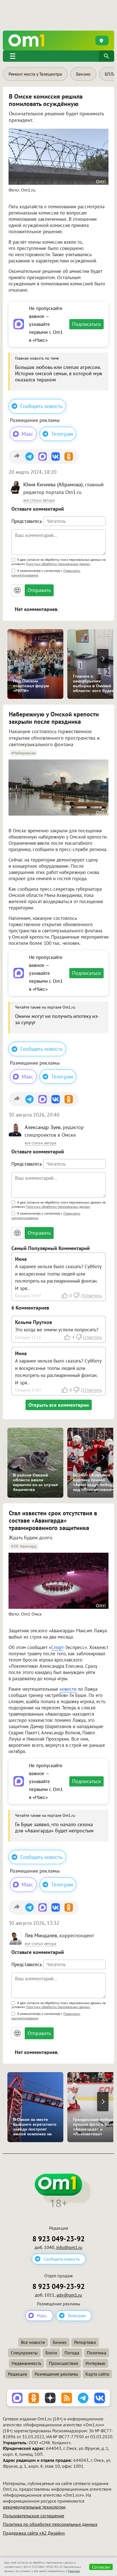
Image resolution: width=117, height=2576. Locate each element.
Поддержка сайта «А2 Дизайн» (34, 2533)
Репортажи (85, 2342)
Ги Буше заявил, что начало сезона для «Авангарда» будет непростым (54, 1827)
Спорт (57, 1647)
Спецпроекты (24, 2353)
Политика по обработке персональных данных (50, 2524)
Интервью (95, 2363)
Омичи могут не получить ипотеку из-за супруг (57, 1019)
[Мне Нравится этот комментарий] (65, 1296)
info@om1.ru (69, 2247)
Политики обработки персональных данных (58, 564)
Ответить (92, 1296)
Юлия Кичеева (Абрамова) (53, 484)
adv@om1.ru (69, 2295)
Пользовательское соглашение (34, 2516)
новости (68, 1689)
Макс (28, 434)
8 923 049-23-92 (58, 2239)
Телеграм (62, 434)
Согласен (101, 2567)
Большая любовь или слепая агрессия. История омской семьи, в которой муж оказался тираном (59, 373)
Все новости (33, 2342)
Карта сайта (97, 2374)
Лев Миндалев (41, 1935)
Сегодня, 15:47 (28, 1296)
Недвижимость (26, 2363)
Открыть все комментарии (59, 1405)
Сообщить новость (41, 406)
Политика (97, 2353)
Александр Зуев (43, 1127)
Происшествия (63, 2363)
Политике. (74, 2571)
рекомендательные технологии (34, 2507)
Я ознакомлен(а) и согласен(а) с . (46, 573)
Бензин (83, 74)
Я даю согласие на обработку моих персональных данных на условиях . (58, 562)
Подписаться (86, 324)
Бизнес (60, 2342)
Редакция (17, 2374)
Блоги (51, 2353)
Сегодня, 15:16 (28, 1337)
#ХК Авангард (24, 1546)
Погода (72, 2353)
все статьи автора (39, 500)
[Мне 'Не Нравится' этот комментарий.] (76, 1296)
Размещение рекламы (56, 2374)
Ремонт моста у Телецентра (35, 74)
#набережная (23, 753)
